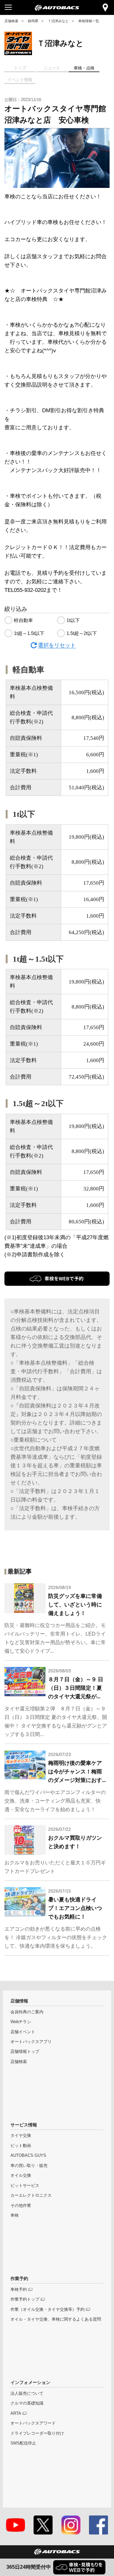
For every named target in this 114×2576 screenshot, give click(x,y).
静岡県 (33, 21)
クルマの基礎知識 (27, 2403)
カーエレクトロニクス (31, 2195)
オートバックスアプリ (31, 2042)
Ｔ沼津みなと (58, 21)
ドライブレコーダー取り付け (37, 2433)
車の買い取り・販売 (29, 2166)
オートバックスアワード (33, 2423)
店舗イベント (23, 2032)
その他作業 (21, 2206)
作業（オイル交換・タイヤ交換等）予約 (47, 2310)
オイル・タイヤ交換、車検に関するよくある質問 (56, 2319)
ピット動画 (21, 2146)
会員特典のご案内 (27, 2012)
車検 (15, 2215)
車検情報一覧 (89, 21)
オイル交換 (21, 2176)
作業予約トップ (25, 2299)
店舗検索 (11, 21)
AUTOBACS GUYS (28, 2156)
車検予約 (19, 2290)
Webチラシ (21, 2022)
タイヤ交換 (21, 2136)
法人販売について (27, 2393)
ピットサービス (25, 2186)
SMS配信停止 (23, 2443)
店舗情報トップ (25, 2052)
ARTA (16, 2413)
